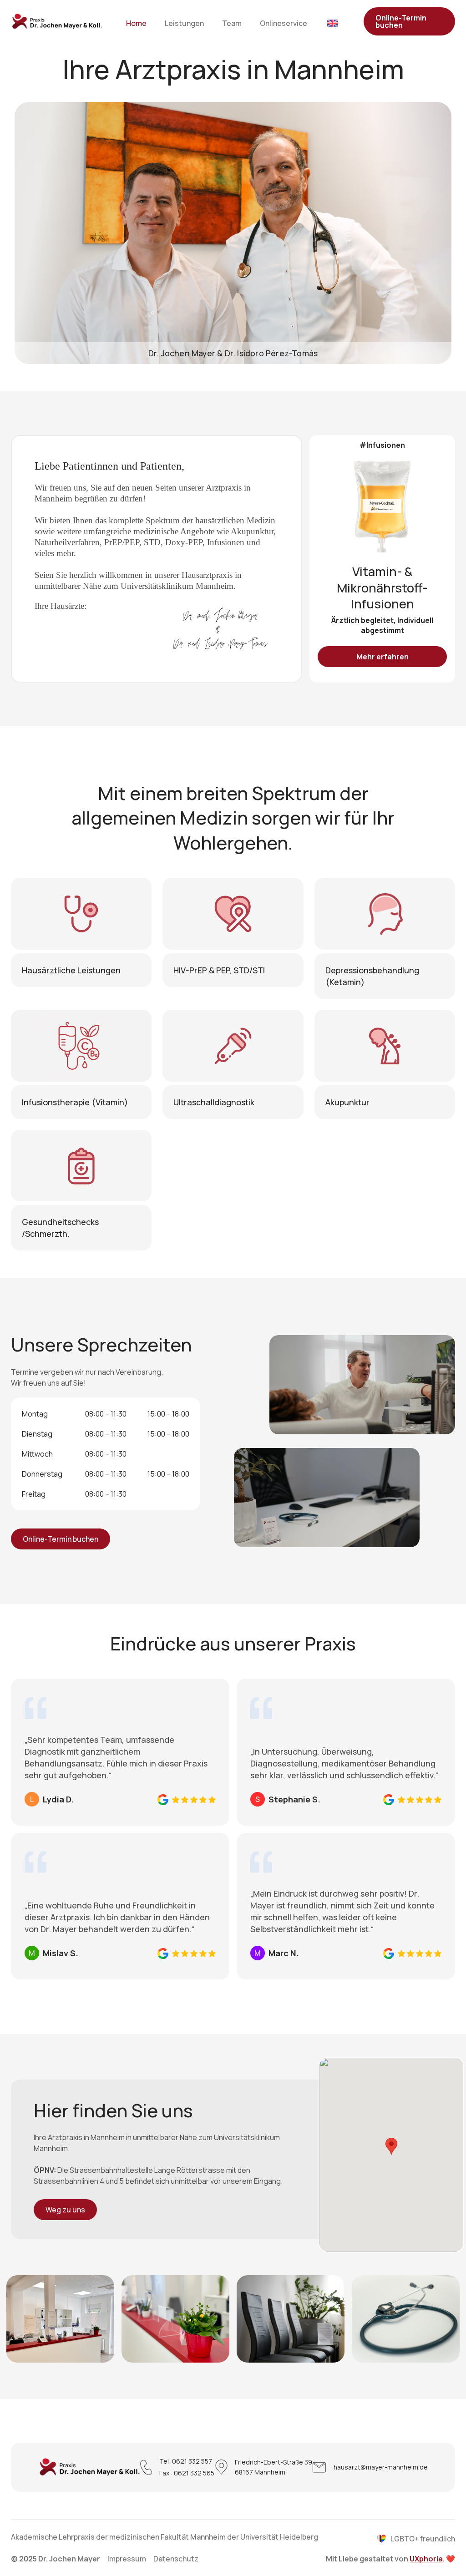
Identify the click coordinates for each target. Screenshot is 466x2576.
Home (136, 23)
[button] (391, 2146)
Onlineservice (284, 23)
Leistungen (184, 23)
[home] (57, 22)
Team (232, 23)
